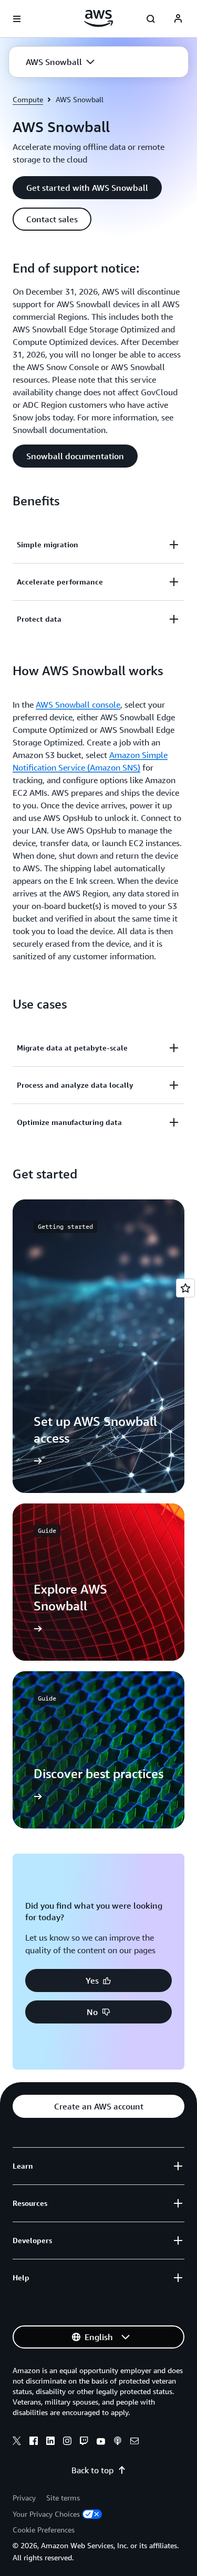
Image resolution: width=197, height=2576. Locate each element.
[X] (17, 2442)
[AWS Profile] (178, 19)
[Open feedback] (185, 1288)
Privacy (24, 2498)
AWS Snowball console (78, 705)
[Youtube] (101, 2442)
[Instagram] (67, 2442)
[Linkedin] (50, 2442)
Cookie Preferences (44, 2530)
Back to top (92, 2470)
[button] (60, 62)
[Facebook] (34, 2442)
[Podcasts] (118, 2442)
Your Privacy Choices (46, 2514)
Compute (28, 99)
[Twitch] (84, 2442)
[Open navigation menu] (17, 19)
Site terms (63, 2498)
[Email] (134, 2442)
